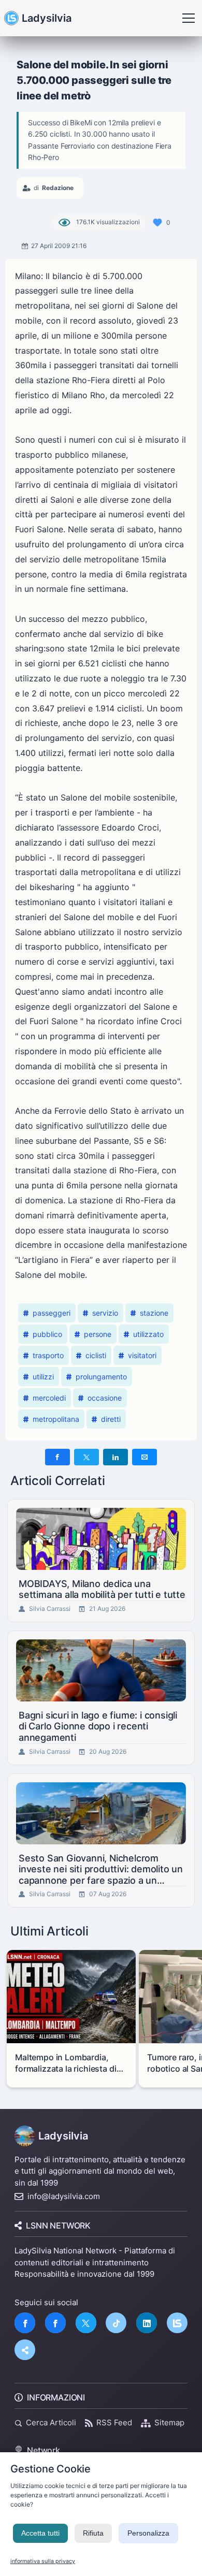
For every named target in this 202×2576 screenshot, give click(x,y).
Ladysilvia (47, 18)
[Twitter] (86, 2323)
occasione (105, 1398)
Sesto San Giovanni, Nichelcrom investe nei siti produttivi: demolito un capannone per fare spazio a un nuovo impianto (101, 1869)
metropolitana (56, 1419)
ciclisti (96, 1355)
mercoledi (49, 1398)
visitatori (142, 1355)
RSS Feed (114, 2422)
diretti (111, 1419)
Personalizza (148, 2533)
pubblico (47, 1334)
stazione (154, 1313)
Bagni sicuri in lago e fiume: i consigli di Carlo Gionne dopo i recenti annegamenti (98, 1726)
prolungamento (101, 1377)
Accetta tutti (40, 2533)
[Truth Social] (25, 2350)
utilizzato (148, 1334)
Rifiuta (93, 2533)
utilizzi (43, 1377)
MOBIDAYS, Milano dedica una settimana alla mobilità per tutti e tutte (102, 1589)
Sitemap (169, 2422)
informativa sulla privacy (43, 2561)
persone (98, 1334)
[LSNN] (177, 2323)
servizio (105, 1313)
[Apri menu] (189, 18)
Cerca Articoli (51, 2422)
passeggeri (52, 1313)
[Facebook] (25, 2323)
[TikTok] (116, 2323)
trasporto (48, 1355)
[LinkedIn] (147, 2323)
